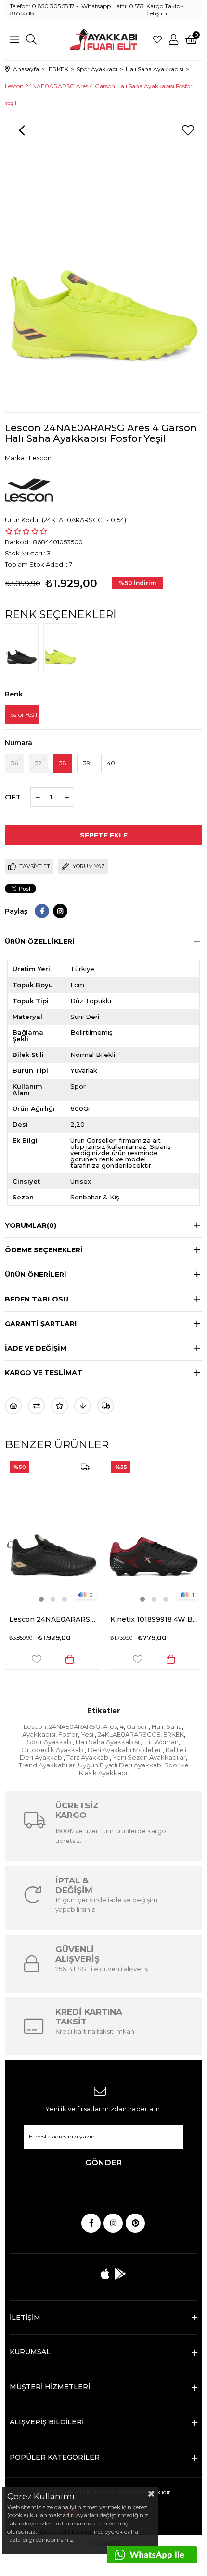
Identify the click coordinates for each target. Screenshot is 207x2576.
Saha (174, 1726)
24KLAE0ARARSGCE (129, 1734)
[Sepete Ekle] (84, 1659)
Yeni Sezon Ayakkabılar (149, 1757)
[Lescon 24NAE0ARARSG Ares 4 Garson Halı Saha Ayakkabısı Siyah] (24, 648)
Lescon (35, 1726)
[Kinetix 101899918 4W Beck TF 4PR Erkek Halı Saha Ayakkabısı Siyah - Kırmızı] (67, 1530)
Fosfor (68, 1734)
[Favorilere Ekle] (188, 130)
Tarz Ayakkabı (88, 1757)
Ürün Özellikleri (40, 941)
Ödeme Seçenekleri (44, 1250)
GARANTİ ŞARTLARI (41, 1324)
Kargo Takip (163, 6)
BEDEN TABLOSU (37, 1299)
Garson (138, 1726)
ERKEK (174, 1734)
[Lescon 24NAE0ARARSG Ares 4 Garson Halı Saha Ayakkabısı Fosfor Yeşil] (63, 648)
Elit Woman (161, 1742)
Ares (110, 1726)
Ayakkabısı (39, 1734)
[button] (56, 1599)
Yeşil (88, 1734)
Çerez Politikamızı (65, 2531)
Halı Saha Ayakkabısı (108, 1742)
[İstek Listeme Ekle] (13, 1406)
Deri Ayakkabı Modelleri (125, 1750)
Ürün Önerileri (36, 1275)
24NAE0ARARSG (75, 1726)
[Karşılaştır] (36, 1406)
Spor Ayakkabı (50, 1742)
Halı (157, 1726)
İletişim (157, 13)
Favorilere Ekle (51, 1659)
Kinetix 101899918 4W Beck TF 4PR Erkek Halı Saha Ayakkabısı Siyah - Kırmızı (67, 1619)
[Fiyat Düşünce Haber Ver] (83, 1406)
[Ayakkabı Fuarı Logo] (104, 39)
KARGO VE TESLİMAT (44, 1373)
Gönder (103, 2163)
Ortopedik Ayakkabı (53, 1750)
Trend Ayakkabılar (47, 1765)
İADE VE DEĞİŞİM (36, 1348)
